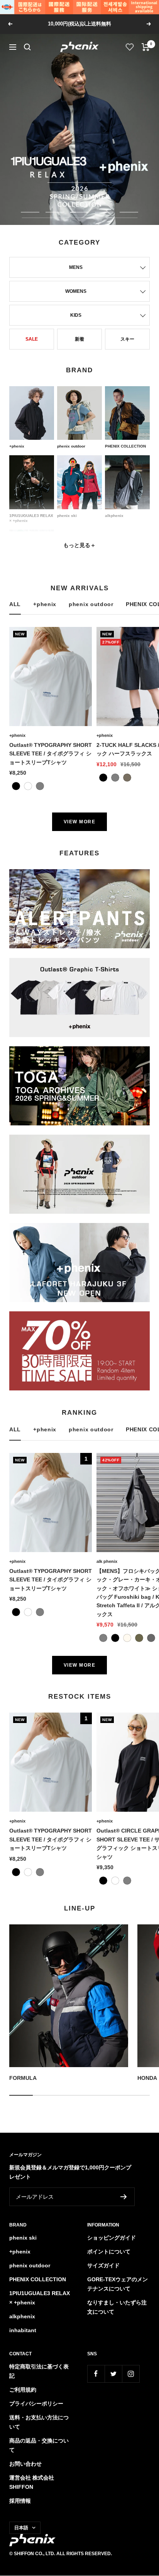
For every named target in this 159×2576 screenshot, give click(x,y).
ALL (15, 604)
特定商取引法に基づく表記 (39, 2371)
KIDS (76, 315)
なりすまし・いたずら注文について (117, 2307)
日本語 (21, 2528)
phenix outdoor (91, 604)
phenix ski (23, 2238)
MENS (76, 267)
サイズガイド (103, 2265)
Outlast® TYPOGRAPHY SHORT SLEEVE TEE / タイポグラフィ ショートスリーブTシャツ (51, 754)
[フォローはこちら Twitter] (113, 2374)
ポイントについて (109, 2252)
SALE (32, 339)
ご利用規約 (23, 2390)
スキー (127, 339)
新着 (79, 339)
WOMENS (76, 291)
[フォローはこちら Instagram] (131, 2374)
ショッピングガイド (112, 2238)
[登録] (124, 2197)
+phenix (45, 604)
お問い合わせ (25, 2464)
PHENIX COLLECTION (38, 2279)
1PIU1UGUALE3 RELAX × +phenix (40, 2298)
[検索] (27, 47)
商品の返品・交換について (39, 2445)
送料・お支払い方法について (39, 2422)
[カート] (146, 47)
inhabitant (23, 2330)
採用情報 (20, 2501)
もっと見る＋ (79, 545)
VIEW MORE (80, 822)
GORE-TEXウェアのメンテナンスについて (118, 2284)
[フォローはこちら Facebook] (96, 2374)
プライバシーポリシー (36, 2404)
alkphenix (22, 2316)
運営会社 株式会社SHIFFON (32, 2482)
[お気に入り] (130, 47)
